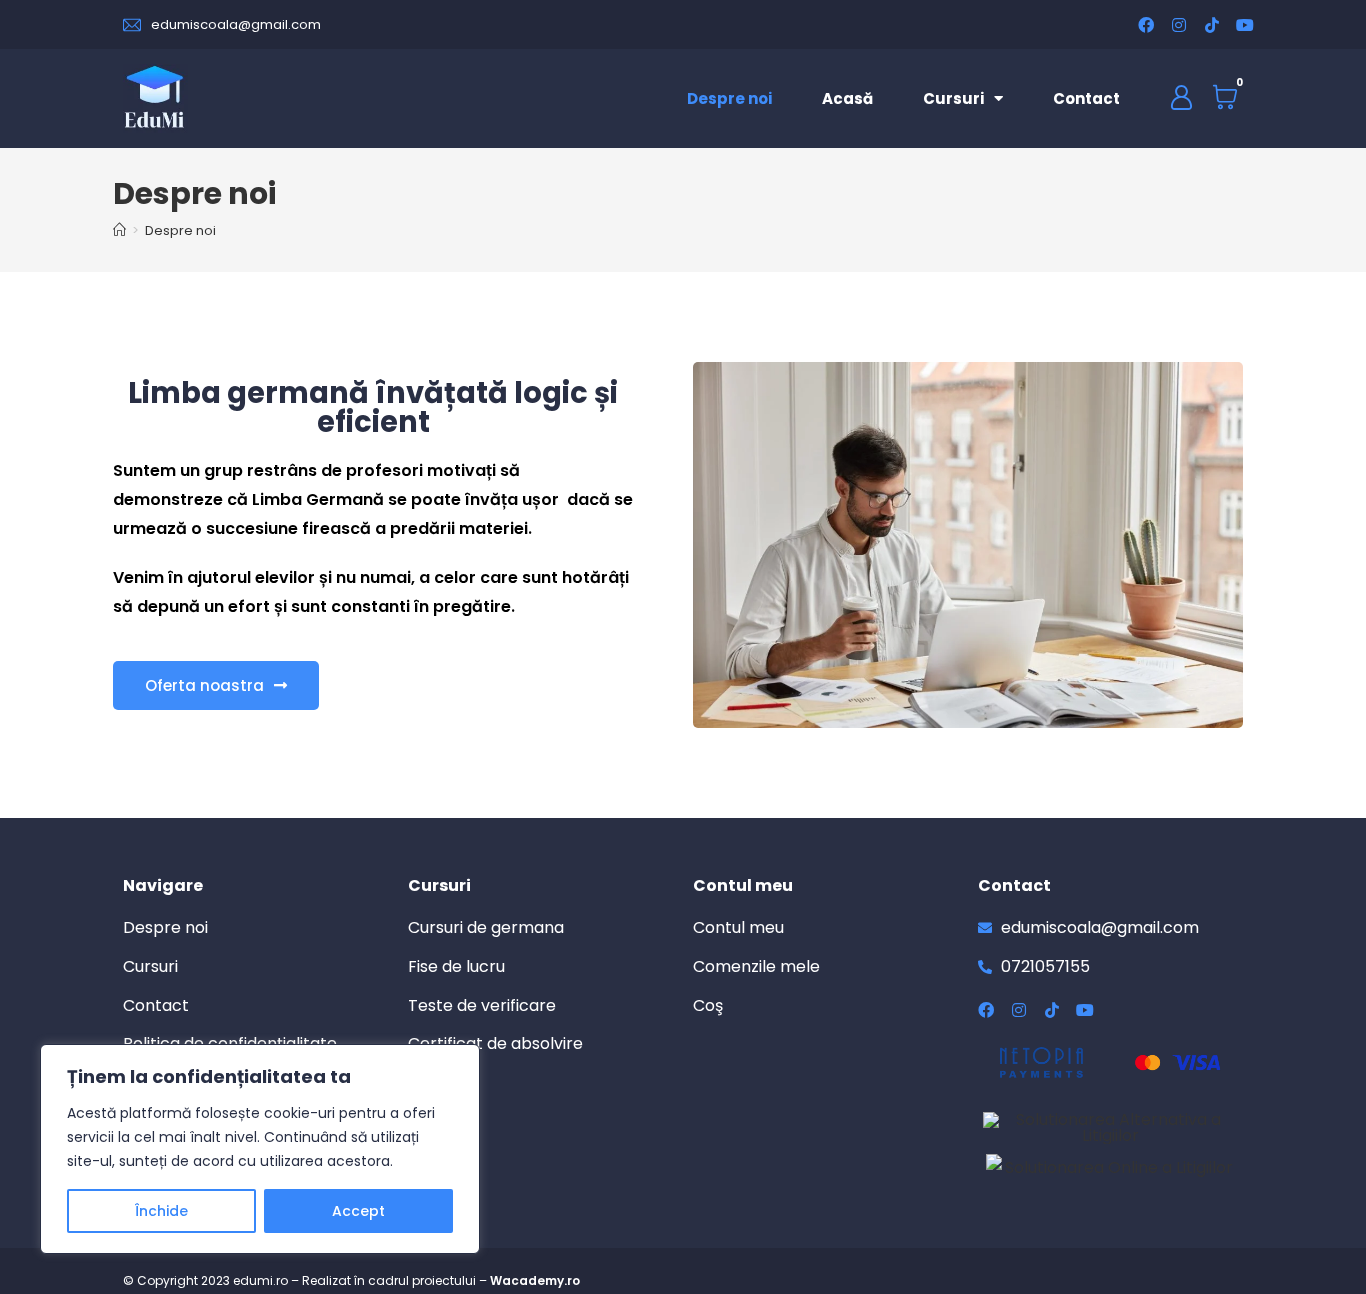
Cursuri (953, 98)
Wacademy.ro (535, 1280)
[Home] (119, 230)
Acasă (847, 98)
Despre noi (729, 98)
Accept (358, 1211)
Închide (161, 1211)
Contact (1086, 98)
